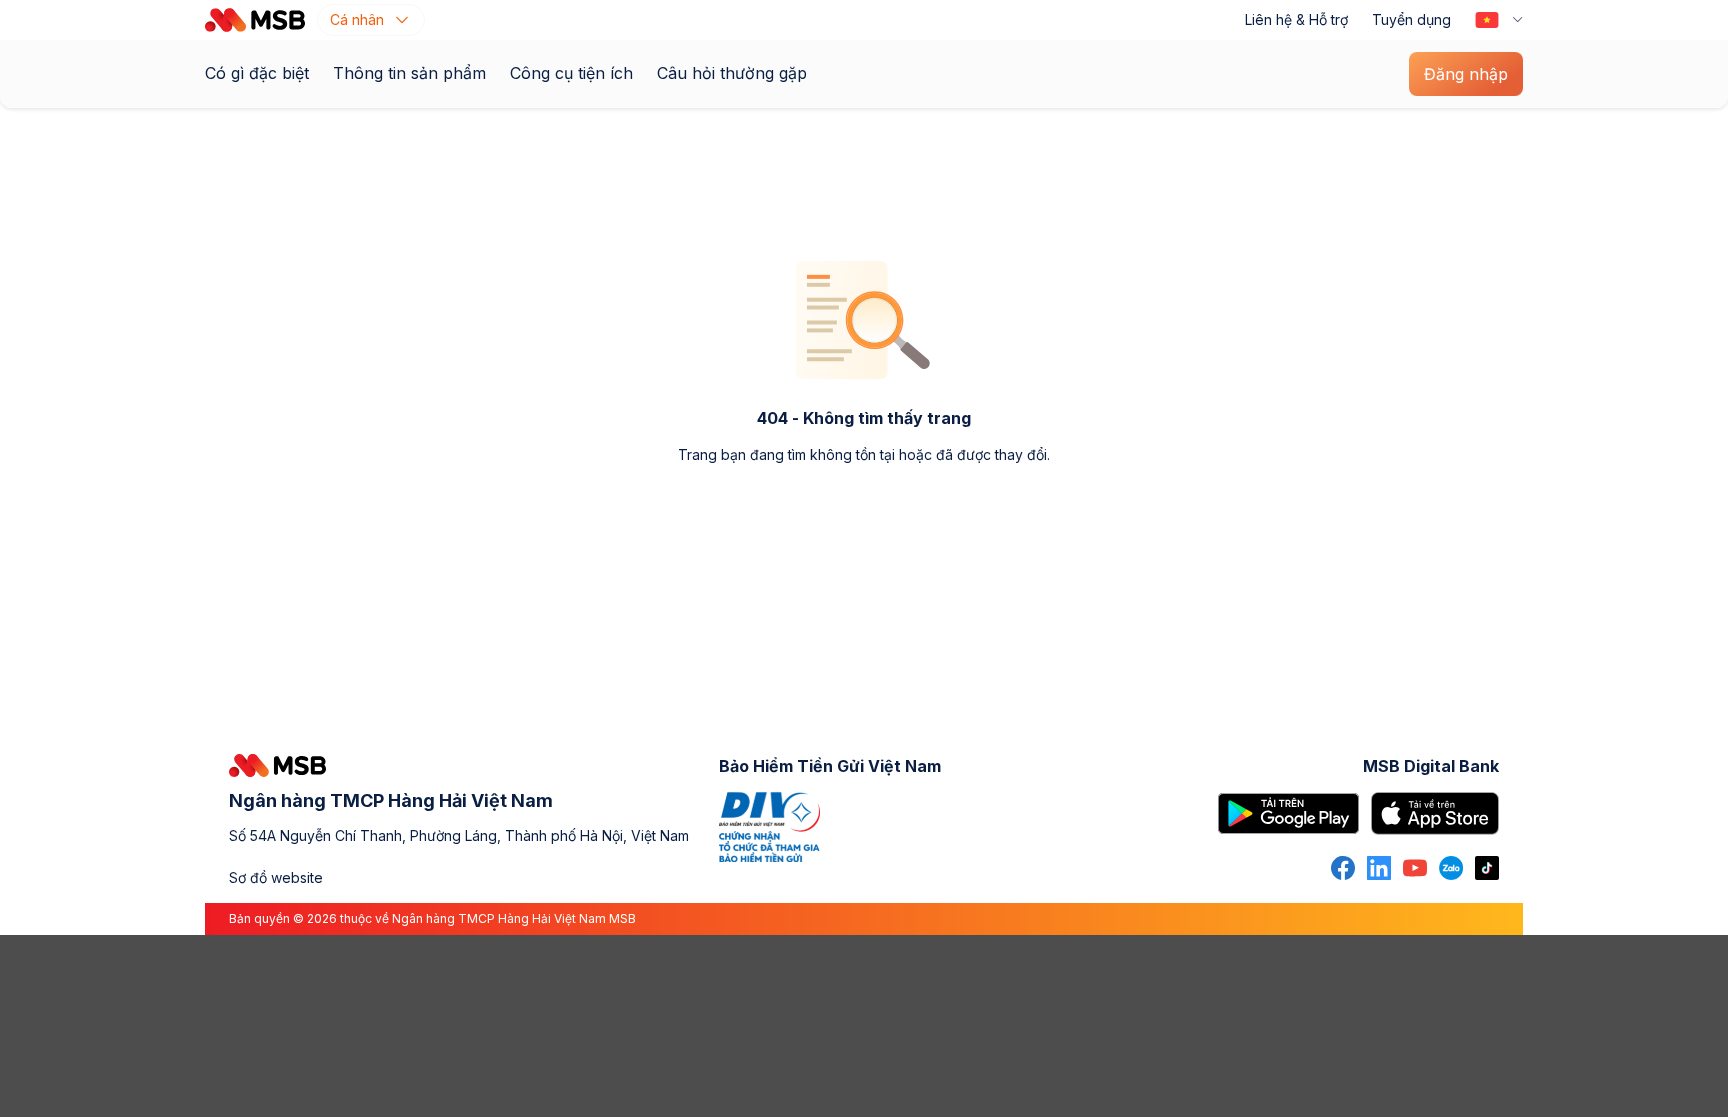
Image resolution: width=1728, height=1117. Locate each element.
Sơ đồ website (276, 877)
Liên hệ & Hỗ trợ (1296, 19)
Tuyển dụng (1411, 19)
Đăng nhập (1466, 74)
